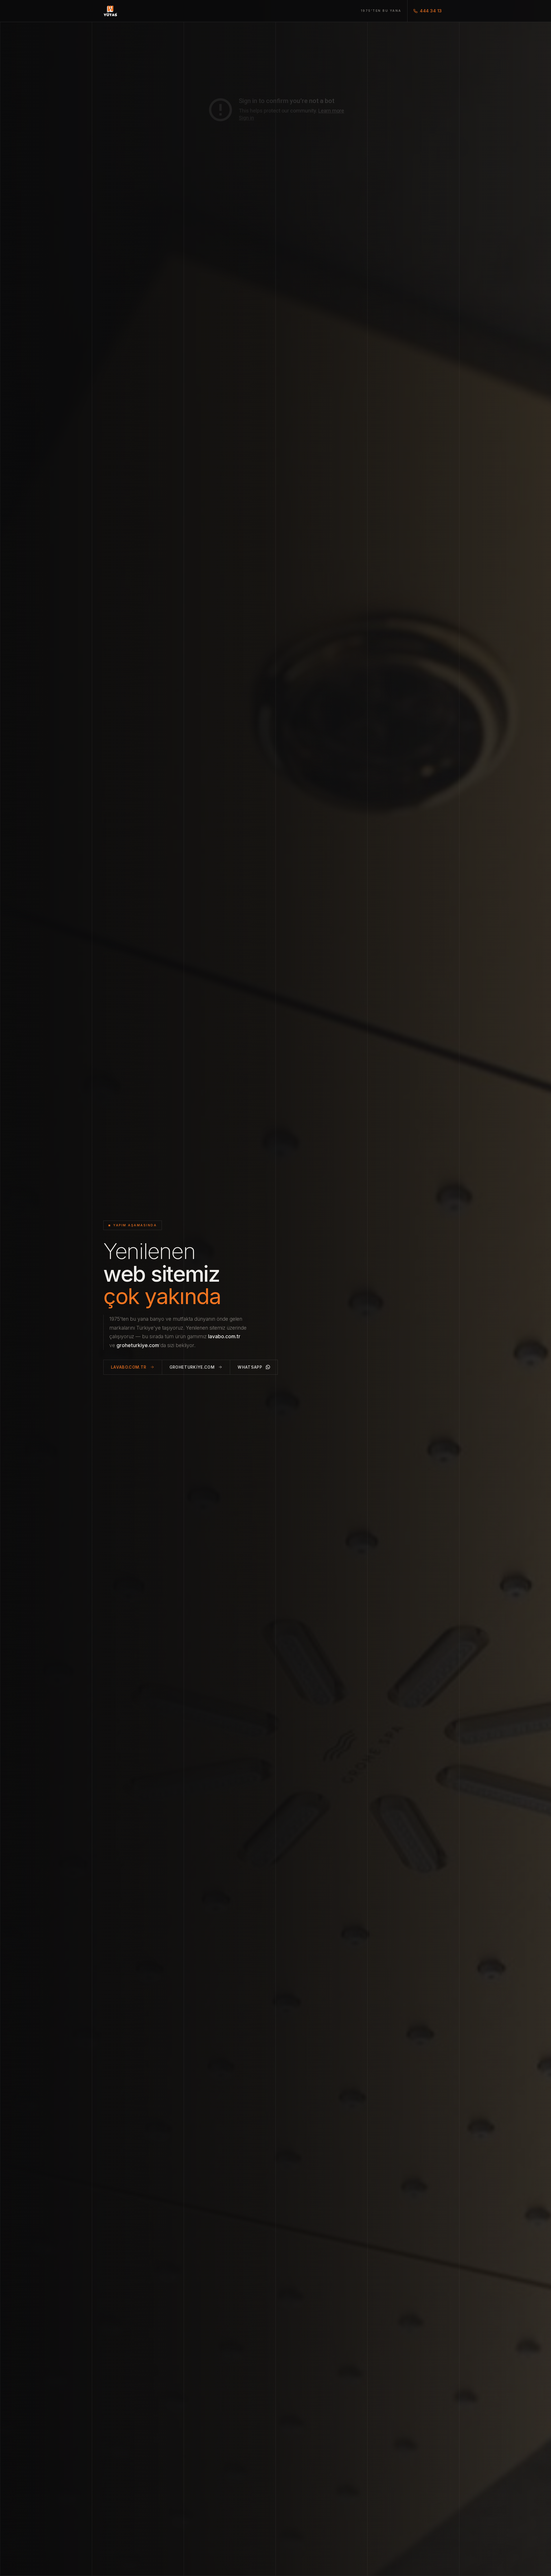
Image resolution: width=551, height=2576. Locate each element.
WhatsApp (250, 1367)
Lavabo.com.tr (129, 1367)
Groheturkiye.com (192, 1367)
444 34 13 (431, 11)
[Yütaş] (110, 11)
